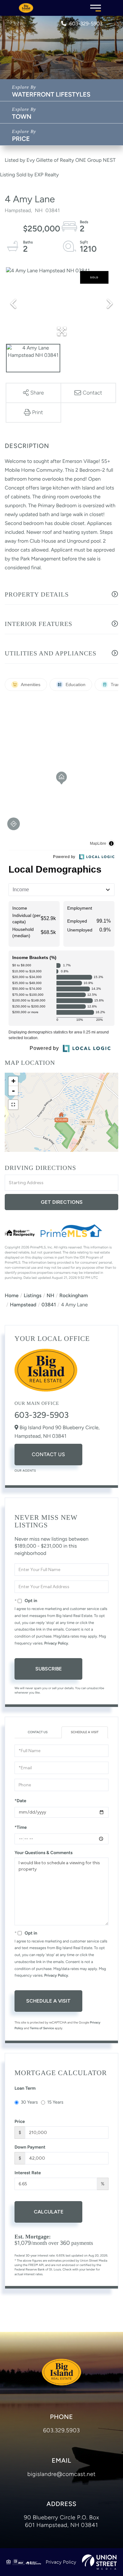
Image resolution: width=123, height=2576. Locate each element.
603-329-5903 (86, 24)
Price (21, 139)
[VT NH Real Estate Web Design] (99, 2562)
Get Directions (62, 1202)
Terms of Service (42, 2028)
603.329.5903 (62, 2430)
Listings (32, 1295)
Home (12, 1295)
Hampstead (23, 1305)
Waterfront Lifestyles (51, 94)
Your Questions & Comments (44, 1853)
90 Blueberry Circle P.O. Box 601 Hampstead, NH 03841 (61, 2521)
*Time (21, 1827)
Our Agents (25, 1471)
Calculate (49, 2212)
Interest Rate (28, 2173)
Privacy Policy (56, 1643)
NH (50, 1295)
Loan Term (25, 2088)
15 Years (55, 2102)
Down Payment (30, 2147)
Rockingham (73, 1295)
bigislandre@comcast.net (62, 2474)
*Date (20, 1801)
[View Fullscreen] (13, 1105)
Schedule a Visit (85, 1732)
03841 (49, 1305)
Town (22, 117)
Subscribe (49, 1669)
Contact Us (48, 1454)
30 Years (29, 2102)
